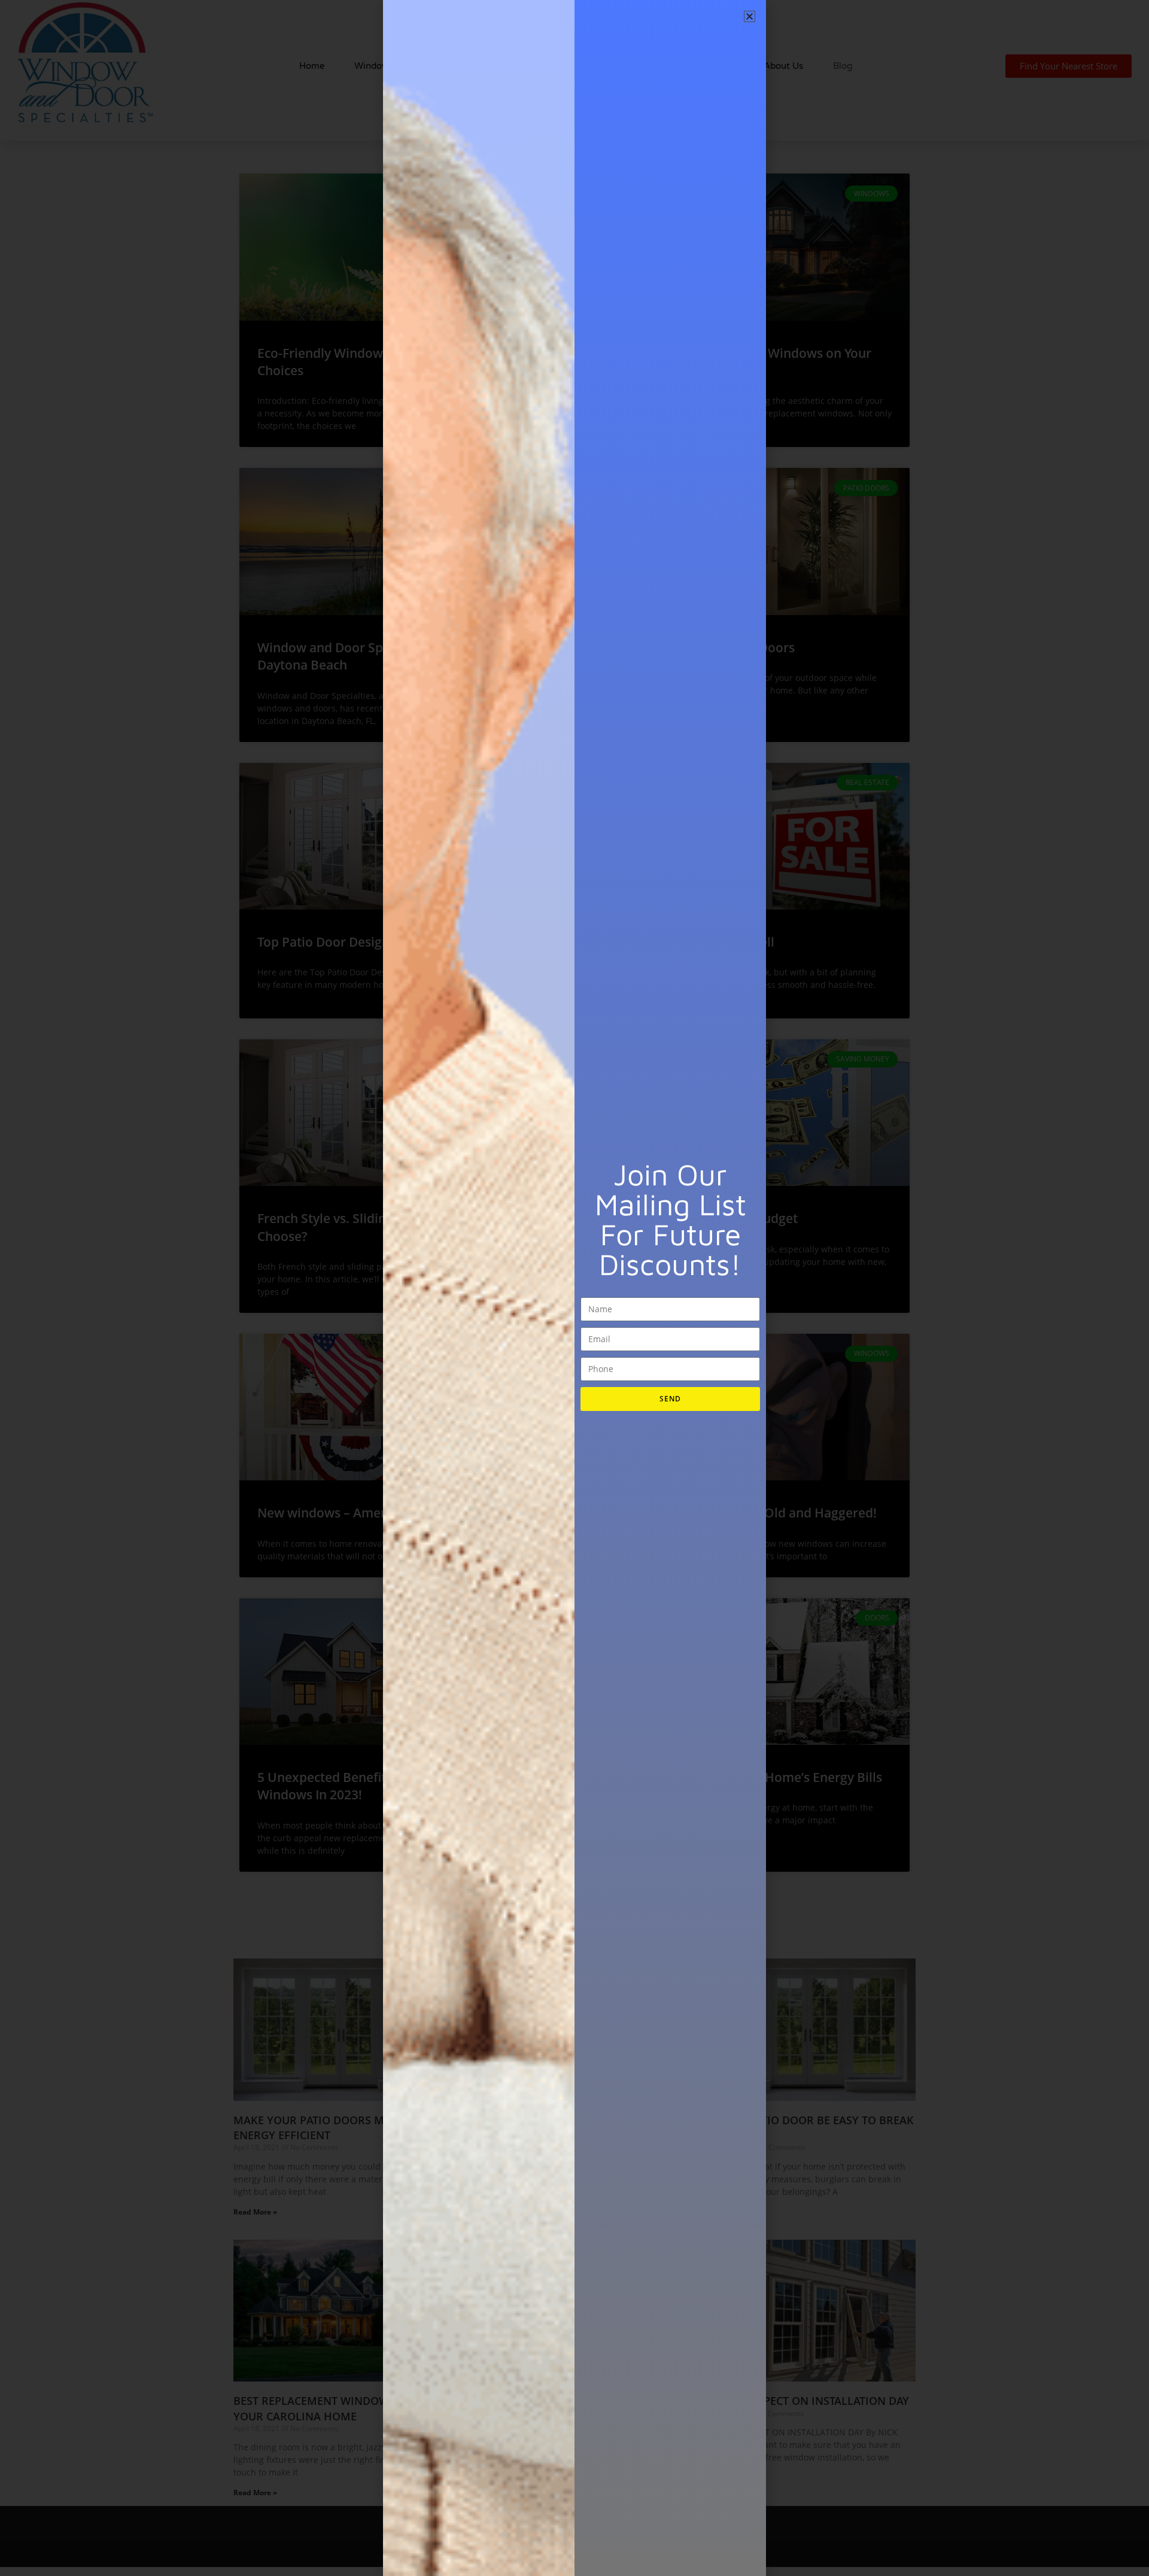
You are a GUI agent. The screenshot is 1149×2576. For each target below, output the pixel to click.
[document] (574, 1288)
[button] (750, 16)
